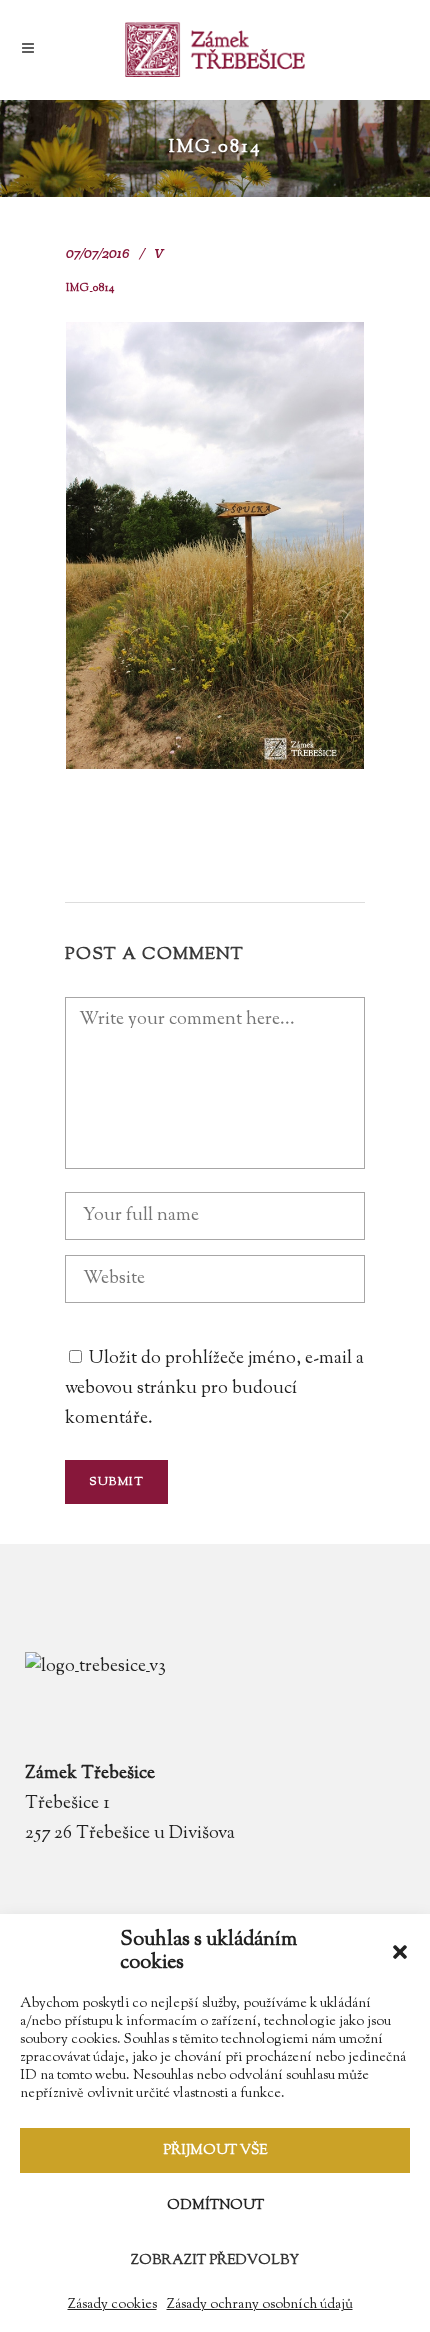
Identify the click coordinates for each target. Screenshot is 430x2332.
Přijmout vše (215, 2151)
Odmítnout (215, 2206)
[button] (400, 1952)
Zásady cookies (112, 2305)
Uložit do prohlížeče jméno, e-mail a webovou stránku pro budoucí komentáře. (214, 1389)
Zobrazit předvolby (215, 2261)
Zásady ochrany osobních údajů (260, 2305)
